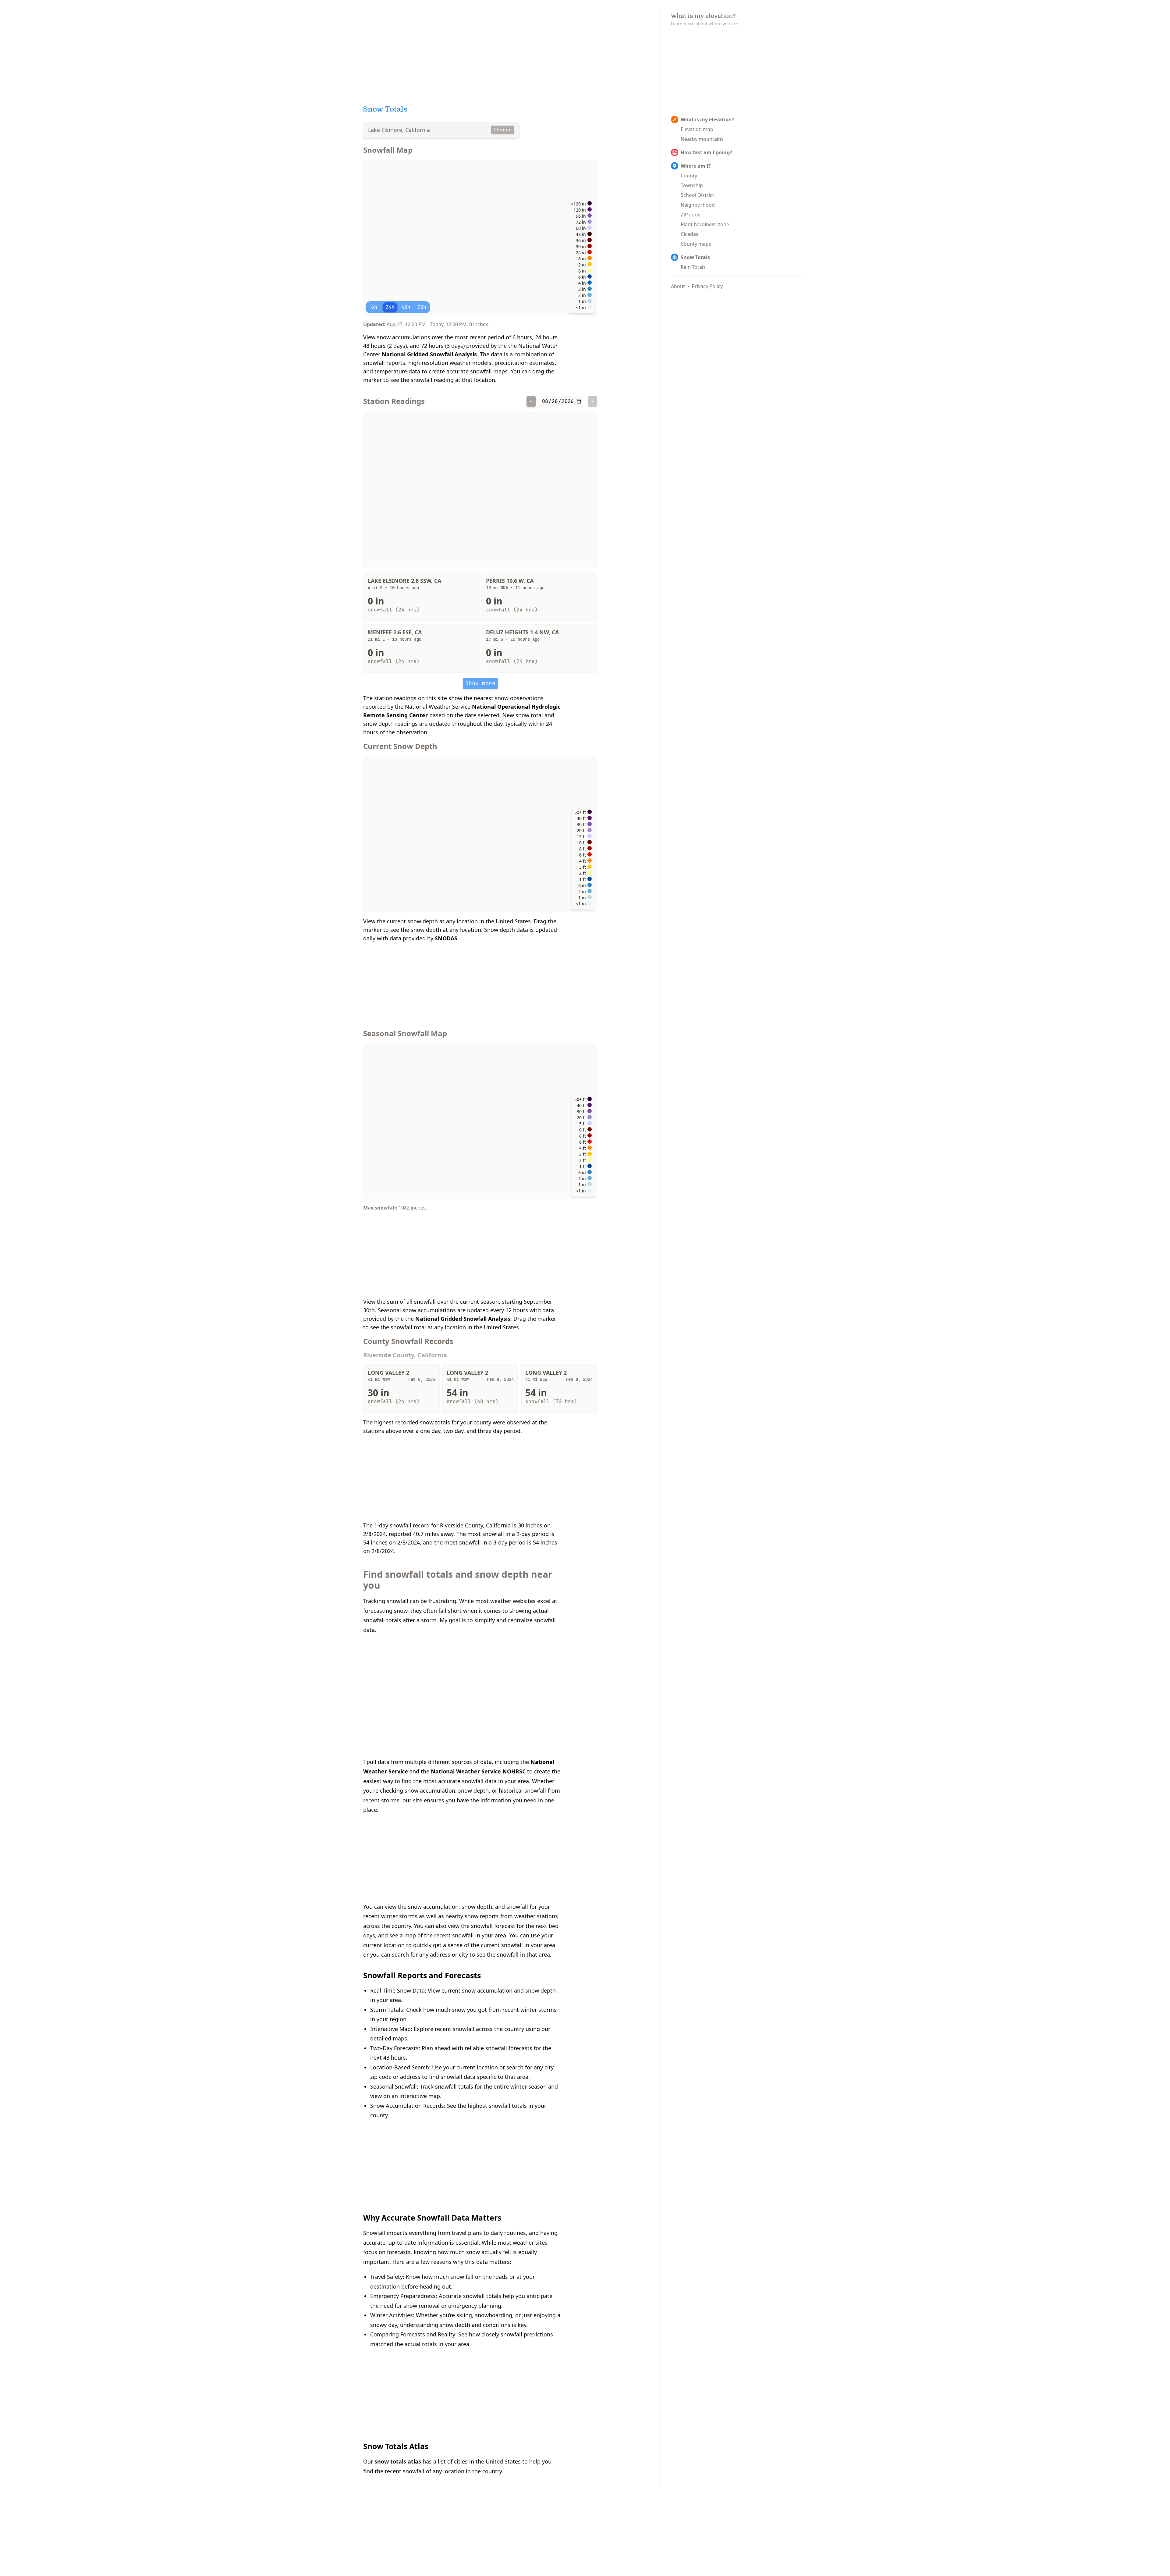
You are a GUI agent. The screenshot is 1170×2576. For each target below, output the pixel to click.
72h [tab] (422, 307)
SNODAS (446, 938)
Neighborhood (698, 205)
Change (503, 130)
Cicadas (690, 234)
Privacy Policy (707, 286)
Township (692, 185)
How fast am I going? (706, 152)
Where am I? (696, 166)
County (689, 176)
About (678, 286)
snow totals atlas (398, 2461)
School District (697, 195)
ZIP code (691, 215)
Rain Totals (693, 267)
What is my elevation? (707, 119)
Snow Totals (695, 257)
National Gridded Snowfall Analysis (429, 354)
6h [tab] (374, 307)
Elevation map (697, 129)
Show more (480, 683)
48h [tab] (406, 307)
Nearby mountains (702, 139)
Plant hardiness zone (705, 224)
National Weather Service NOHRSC (478, 1771)
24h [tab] (390, 307)
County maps (696, 244)
